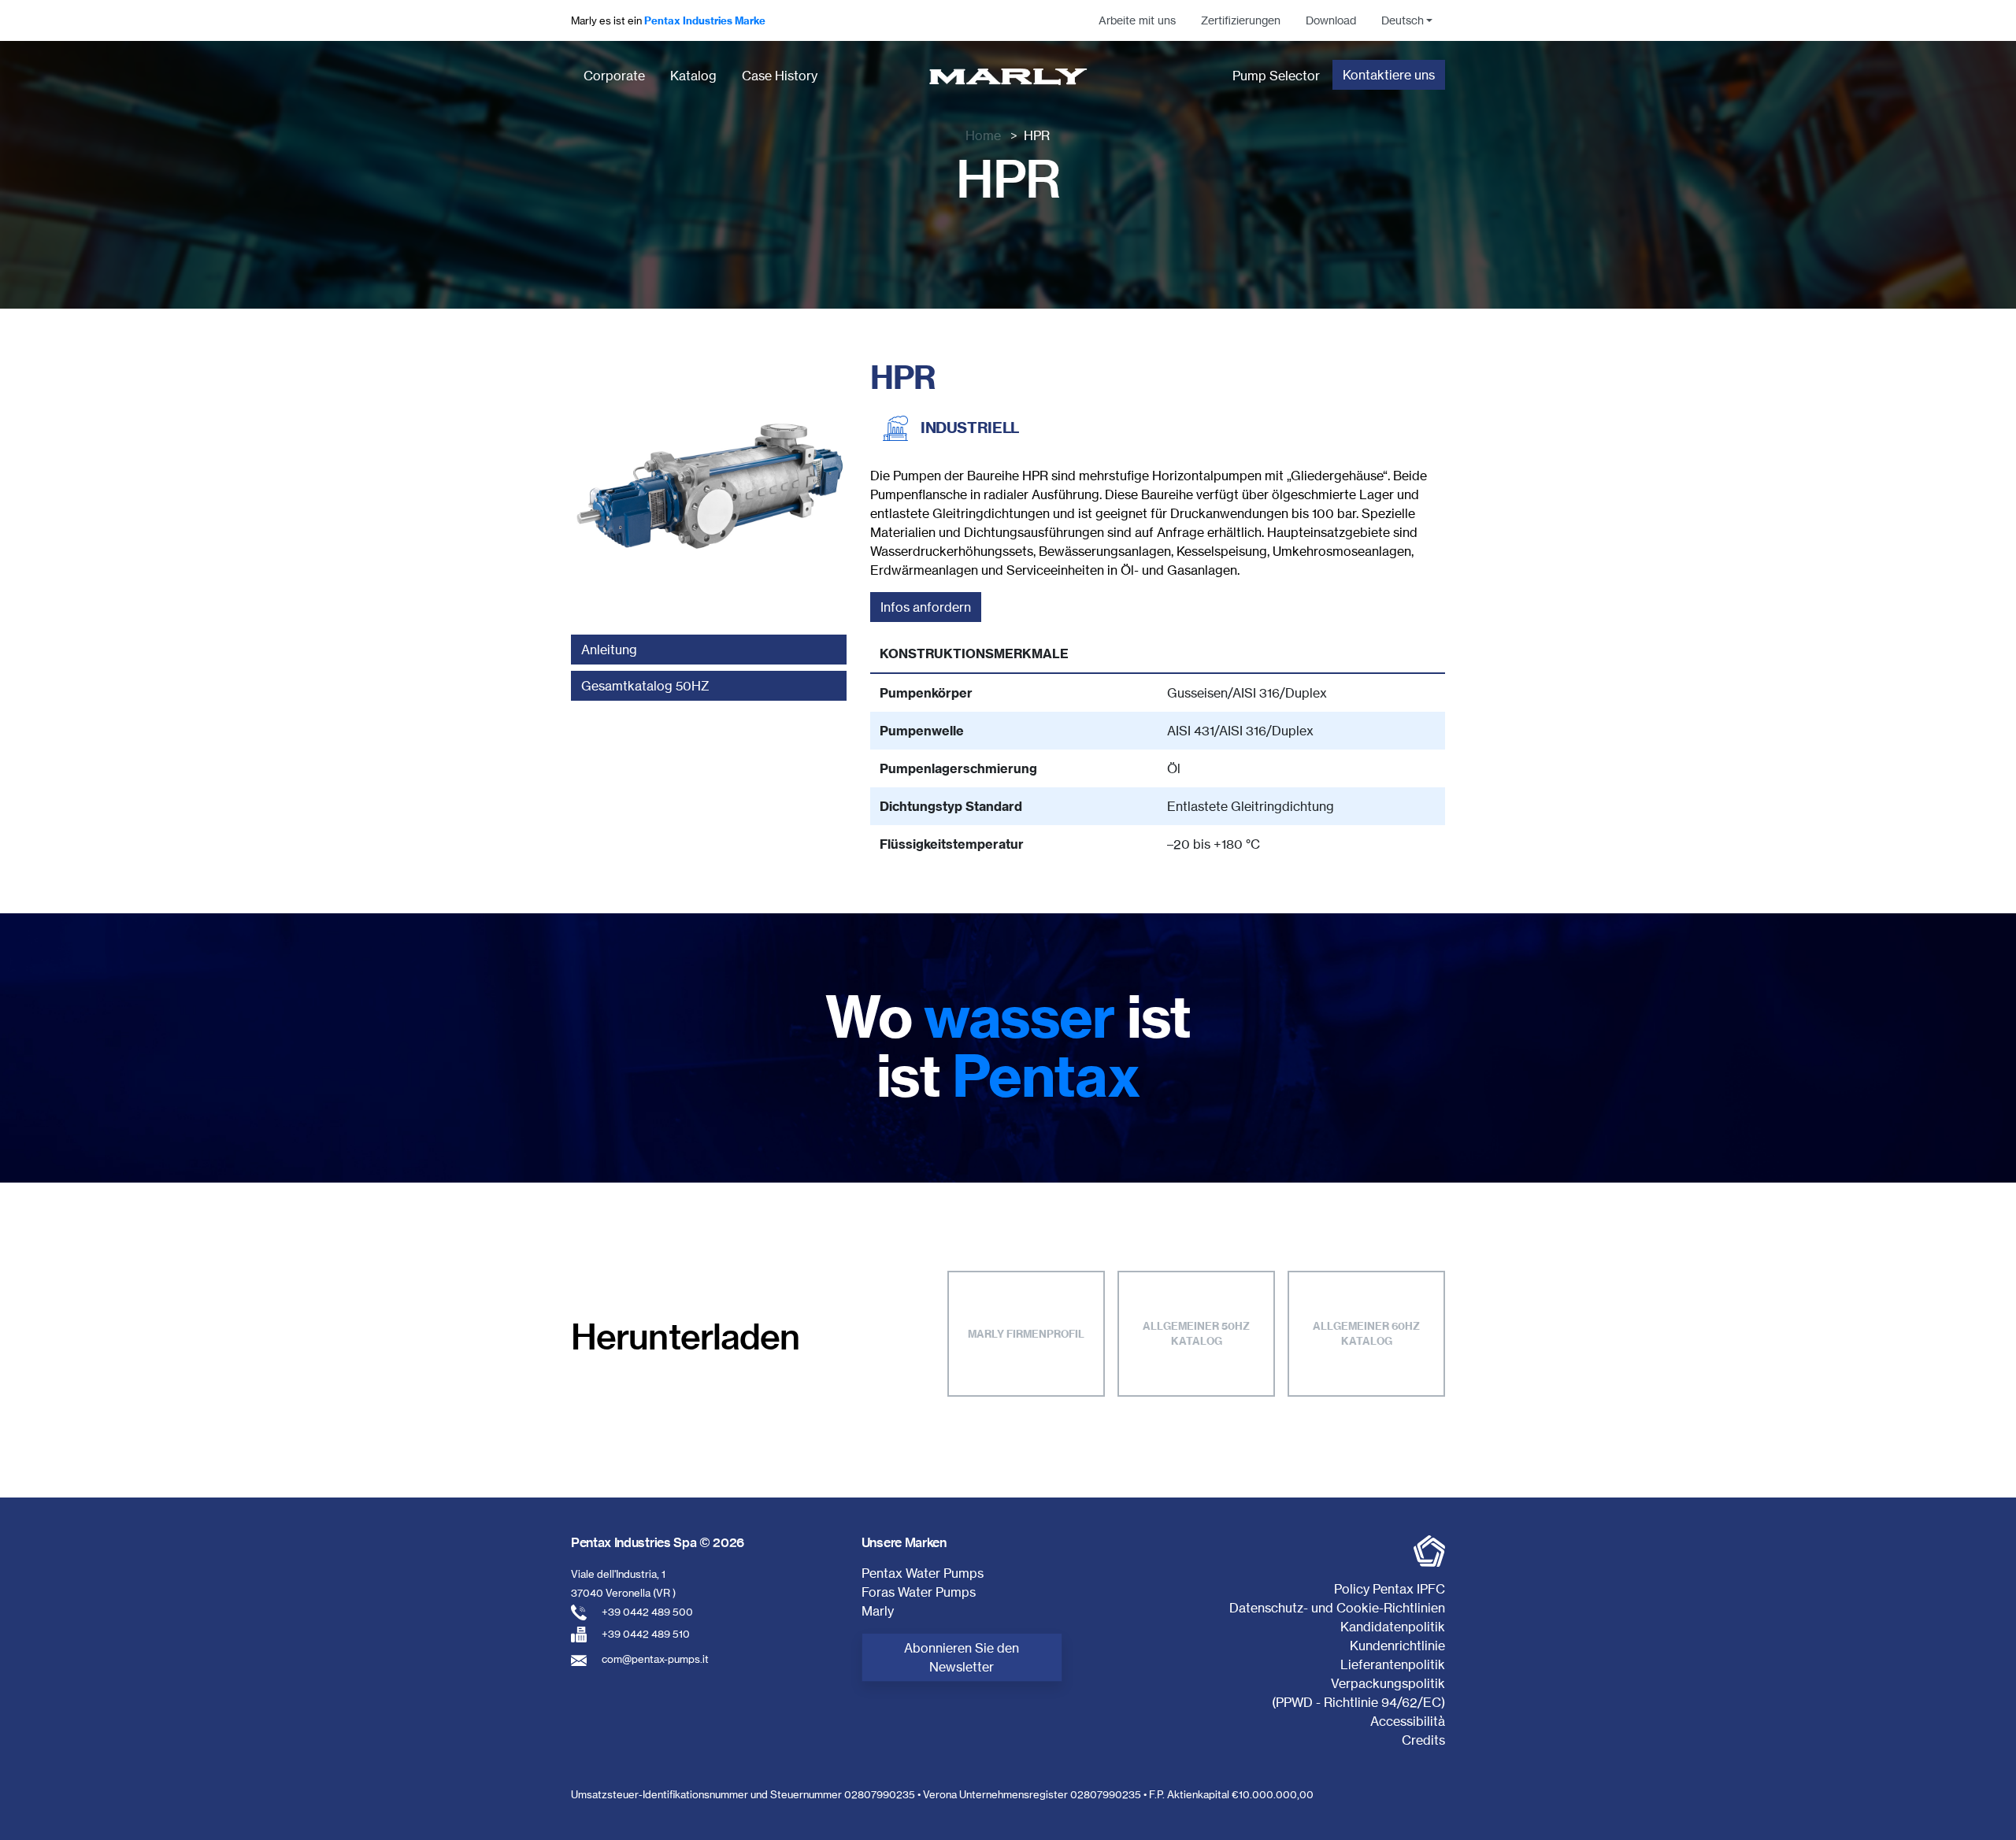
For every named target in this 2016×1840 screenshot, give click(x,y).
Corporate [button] (614, 76)
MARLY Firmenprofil (1026, 1334)
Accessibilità (1408, 1721)
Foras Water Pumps (919, 1592)
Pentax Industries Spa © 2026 (658, 1542)
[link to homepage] (1008, 76)
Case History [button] (780, 76)
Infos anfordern (926, 607)
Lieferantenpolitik (1393, 1664)
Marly (878, 1611)
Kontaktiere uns (1389, 75)
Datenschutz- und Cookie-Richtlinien (1337, 1608)
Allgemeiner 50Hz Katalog (1196, 1334)
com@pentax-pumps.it (655, 1659)
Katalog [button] (693, 76)
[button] (1407, 20)
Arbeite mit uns (1137, 20)
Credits (1423, 1740)
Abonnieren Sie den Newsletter (962, 1657)
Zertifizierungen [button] (1241, 20)
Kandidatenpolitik (1393, 1627)
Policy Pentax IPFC (1390, 1589)
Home (983, 135)
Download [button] (1331, 20)
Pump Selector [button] (1276, 76)
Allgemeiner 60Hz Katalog (1366, 1334)
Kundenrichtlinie (1397, 1646)
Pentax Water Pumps (923, 1573)
